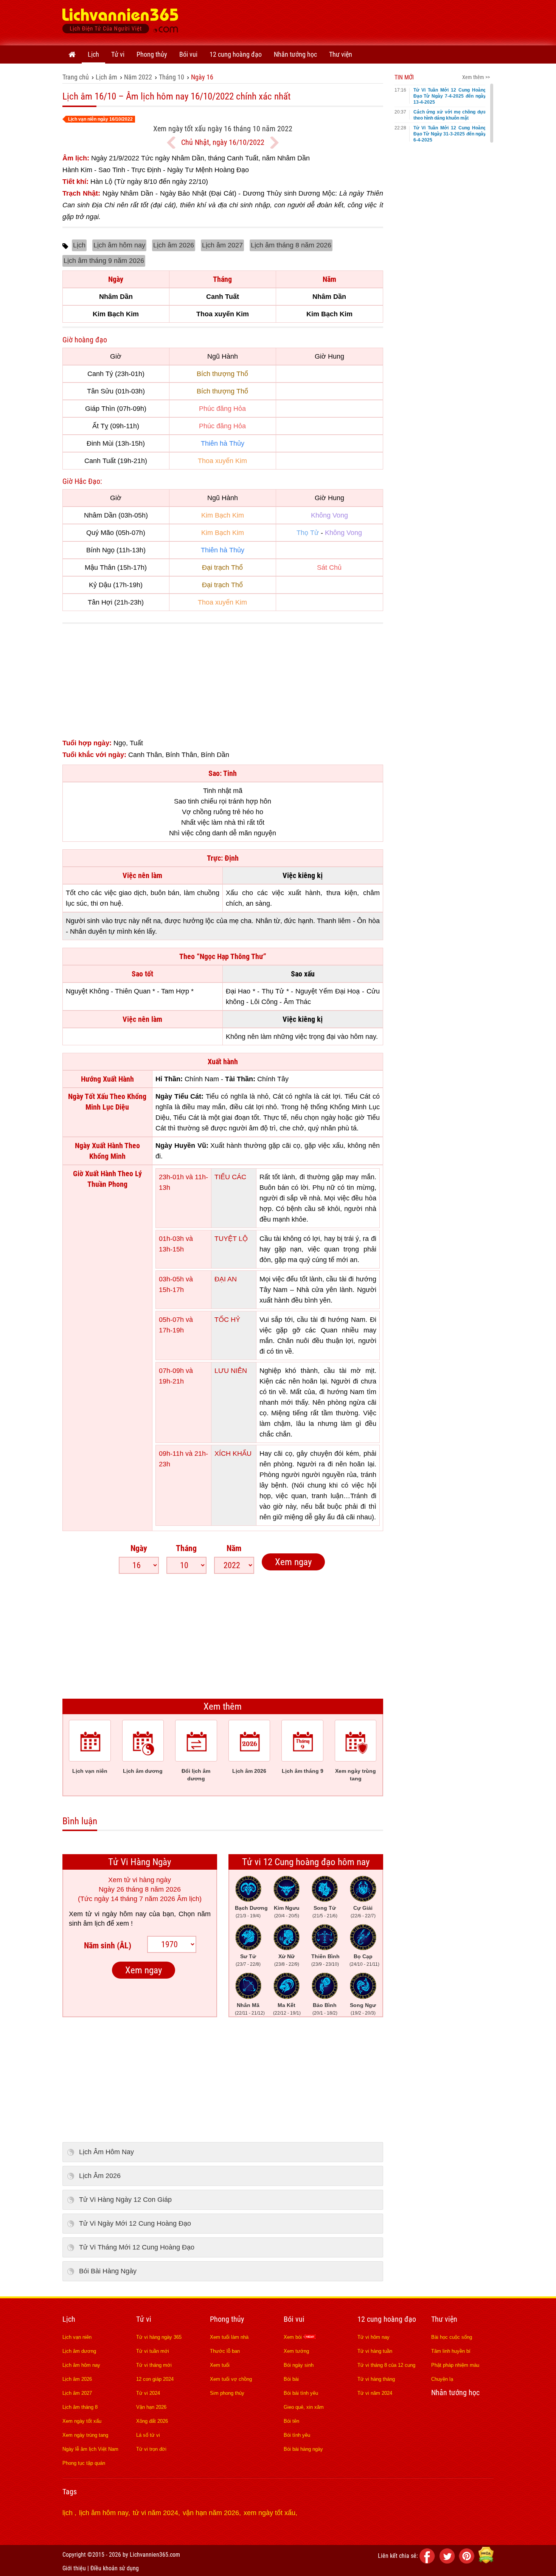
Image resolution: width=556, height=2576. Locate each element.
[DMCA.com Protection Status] (486, 2561)
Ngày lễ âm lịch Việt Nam (90, 2449)
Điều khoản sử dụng (115, 2568)
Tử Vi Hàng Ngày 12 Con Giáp (125, 2200)
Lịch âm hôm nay (119, 245)
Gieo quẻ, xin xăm (304, 2407)
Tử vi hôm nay (374, 2337)
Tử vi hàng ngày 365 (159, 2337)
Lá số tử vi (148, 2435)
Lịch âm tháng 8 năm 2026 (291, 245)
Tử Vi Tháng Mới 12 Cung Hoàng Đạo (137, 2247)
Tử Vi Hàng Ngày (140, 1862)
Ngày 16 (202, 77)
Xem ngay (293, 1562)
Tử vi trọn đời (151, 2449)
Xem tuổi (220, 2365)
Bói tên (291, 2421)
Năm (234, 1548)
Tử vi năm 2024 (375, 2393)
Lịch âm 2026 (174, 245)
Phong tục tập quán (84, 2463)
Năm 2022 (138, 77)
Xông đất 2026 (152, 2421)
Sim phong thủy (227, 2393)
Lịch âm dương (79, 2351)
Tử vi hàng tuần (375, 2351)
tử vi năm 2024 (155, 2513)
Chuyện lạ (442, 2379)
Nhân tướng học (295, 54)
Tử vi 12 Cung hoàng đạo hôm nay (306, 1862)
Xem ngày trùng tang (85, 2435)
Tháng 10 (172, 77)
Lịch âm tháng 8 (80, 2407)
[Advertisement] (356, 21)
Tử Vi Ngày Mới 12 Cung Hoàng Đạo (135, 2223)
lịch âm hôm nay (104, 2513)
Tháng (186, 1548)
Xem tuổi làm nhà (229, 2337)
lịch (68, 2513)
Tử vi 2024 (148, 2393)
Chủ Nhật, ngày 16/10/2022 (223, 142)
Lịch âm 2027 (222, 245)
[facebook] (429, 2561)
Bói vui (188, 54)
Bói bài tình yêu (301, 2393)
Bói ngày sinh (299, 2365)
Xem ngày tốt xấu (82, 2421)
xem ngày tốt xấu (269, 2513)
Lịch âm (106, 77)
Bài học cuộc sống (452, 2337)
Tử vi (118, 54)
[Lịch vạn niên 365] (120, 23)
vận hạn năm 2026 (211, 2513)
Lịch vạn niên (77, 2337)
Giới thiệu (74, 2568)
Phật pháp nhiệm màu (455, 2365)
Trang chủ (76, 77)
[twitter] (448, 2561)
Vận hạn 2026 (151, 2407)
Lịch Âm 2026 (100, 2176)
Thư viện (341, 54)
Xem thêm (223, 1706)
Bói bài (291, 2379)
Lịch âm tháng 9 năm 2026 (104, 261)
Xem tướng (296, 2351)
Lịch (93, 54)
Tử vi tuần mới (153, 2351)
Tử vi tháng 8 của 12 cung (386, 2365)
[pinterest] (468, 2561)
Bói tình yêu (297, 2435)
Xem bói (294, 2337)
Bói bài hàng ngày (303, 2449)
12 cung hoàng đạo (236, 54)
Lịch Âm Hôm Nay (106, 2152)
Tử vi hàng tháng (376, 2379)
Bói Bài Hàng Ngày (108, 2271)
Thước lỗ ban (225, 2351)
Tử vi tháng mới (154, 2365)
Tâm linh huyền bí (451, 2351)
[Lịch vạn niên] (72, 54)
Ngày (139, 1548)
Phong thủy (152, 54)
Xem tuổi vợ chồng (231, 2379)
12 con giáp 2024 (155, 2379)
